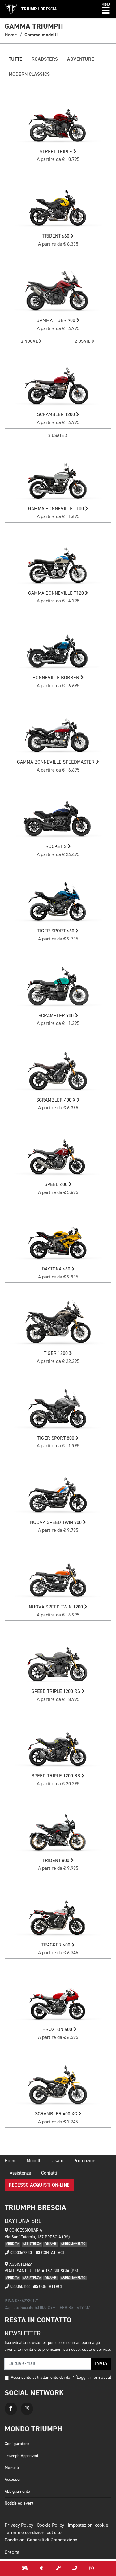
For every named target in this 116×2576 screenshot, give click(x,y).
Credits (12, 2553)
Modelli (34, 2161)
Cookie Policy (50, 2525)
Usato (57, 2161)
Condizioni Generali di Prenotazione (41, 2540)
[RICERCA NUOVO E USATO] (25, 2568)
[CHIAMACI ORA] (75, 2568)
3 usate (57, 436)
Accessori (13, 2480)
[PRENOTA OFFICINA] (58, 2568)
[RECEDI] (92, 2568)
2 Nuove (30, 341)
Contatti (49, 2173)
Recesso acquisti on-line (39, 2185)
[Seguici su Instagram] (27, 2409)
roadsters (45, 59)
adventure (81, 59)
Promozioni (85, 2161)
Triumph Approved (21, 2456)
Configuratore (17, 2444)
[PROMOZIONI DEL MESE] (41, 2568)
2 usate (83, 341)
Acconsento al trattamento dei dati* (43, 2378)
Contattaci (52, 2253)
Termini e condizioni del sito (33, 2533)
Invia (101, 2364)
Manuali (12, 2468)
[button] (106, 9)
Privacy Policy (19, 2525)
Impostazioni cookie (88, 2525)
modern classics (29, 75)
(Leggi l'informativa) (93, 2378)
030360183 (19, 2287)
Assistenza (20, 2173)
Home (11, 35)
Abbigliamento (17, 2492)
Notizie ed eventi (19, 2503)
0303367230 (20, 2253)
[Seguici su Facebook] (11, 2409)
